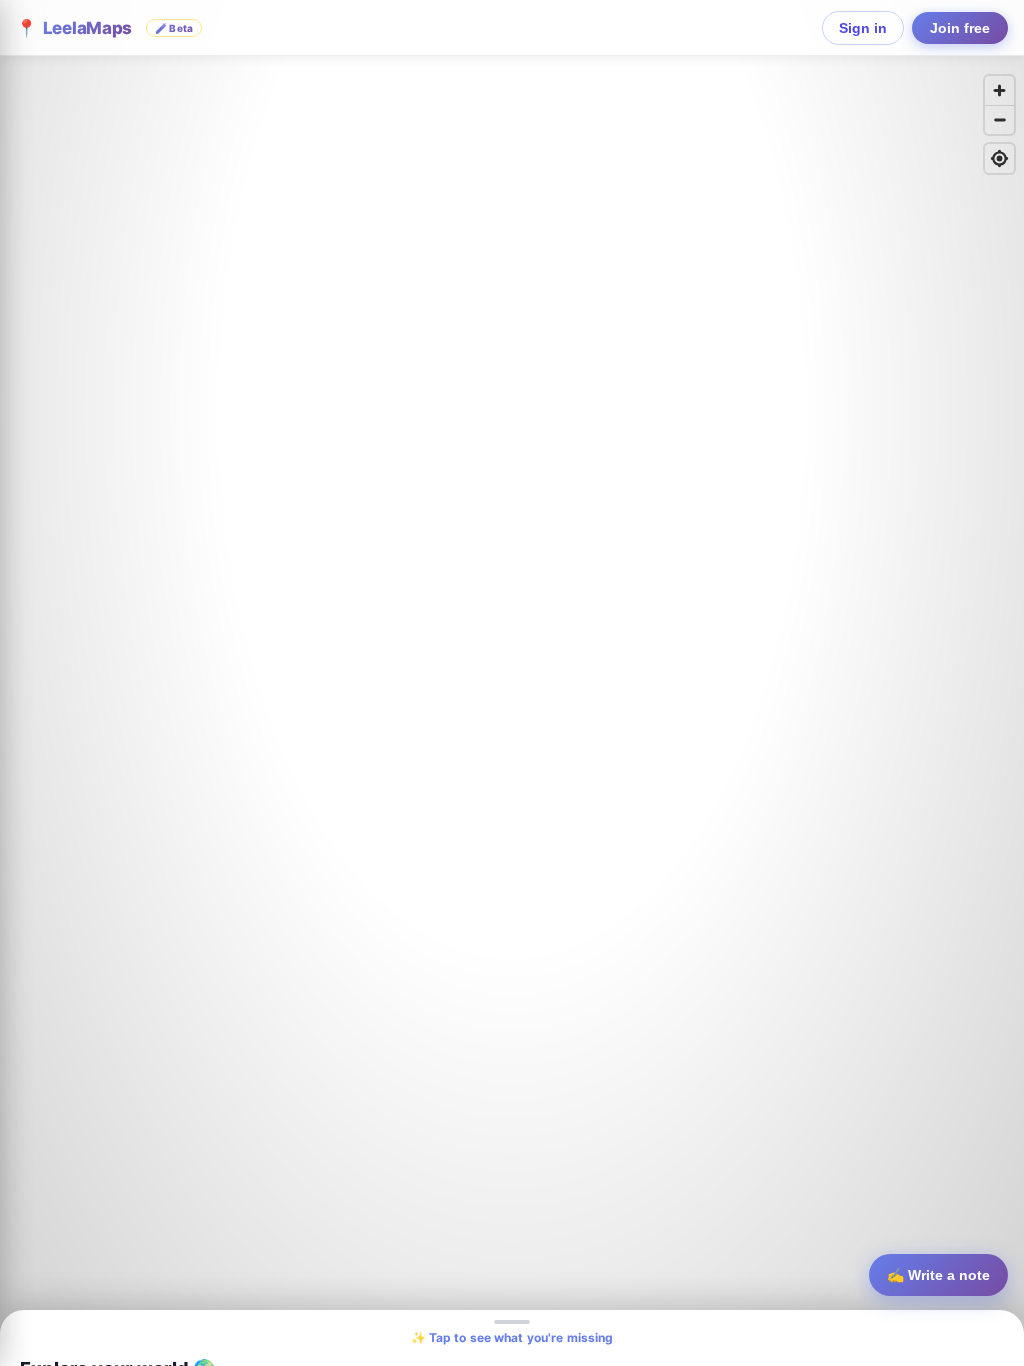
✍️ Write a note (938, 1275)
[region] (512, 683)
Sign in (863, 28)
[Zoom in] (999, 90)
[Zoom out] (999, 119)
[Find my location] (999, 158)
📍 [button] (104, 28)
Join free (960, 28)
